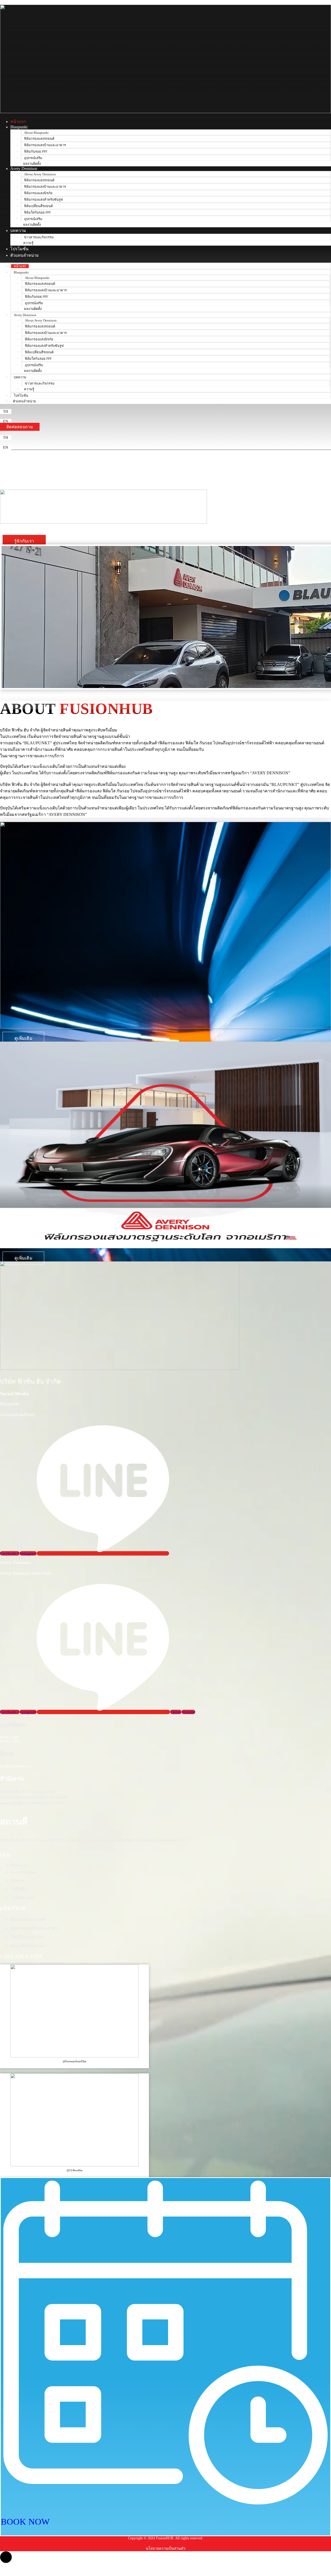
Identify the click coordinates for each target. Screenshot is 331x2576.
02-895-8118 (9, 1737)
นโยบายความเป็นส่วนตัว (166, 2548)
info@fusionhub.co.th (16, 1766)
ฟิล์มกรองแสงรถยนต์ (39, 139)
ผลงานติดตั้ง (32, 164)
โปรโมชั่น (19, 249)
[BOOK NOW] (165, 2506)
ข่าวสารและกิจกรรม (39, 237)
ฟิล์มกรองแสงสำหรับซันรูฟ (43, 200)
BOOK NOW (25, 2522)
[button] (6, 412)
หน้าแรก (18, 122)
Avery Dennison (24, 169)
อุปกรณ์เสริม (33, 158)
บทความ (18, 231)
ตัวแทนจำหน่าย (24, 255)
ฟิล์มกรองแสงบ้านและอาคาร (45, 145)
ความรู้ (28, 243)
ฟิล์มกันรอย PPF (36, 151)
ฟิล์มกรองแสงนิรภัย (38, 193)
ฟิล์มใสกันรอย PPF (37, 212)
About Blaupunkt (36, 133)
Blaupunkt (19, 127)
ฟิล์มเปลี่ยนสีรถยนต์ (38, 206)
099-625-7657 (10, 1741)
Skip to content (12, 2)
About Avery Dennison (40, 174)
